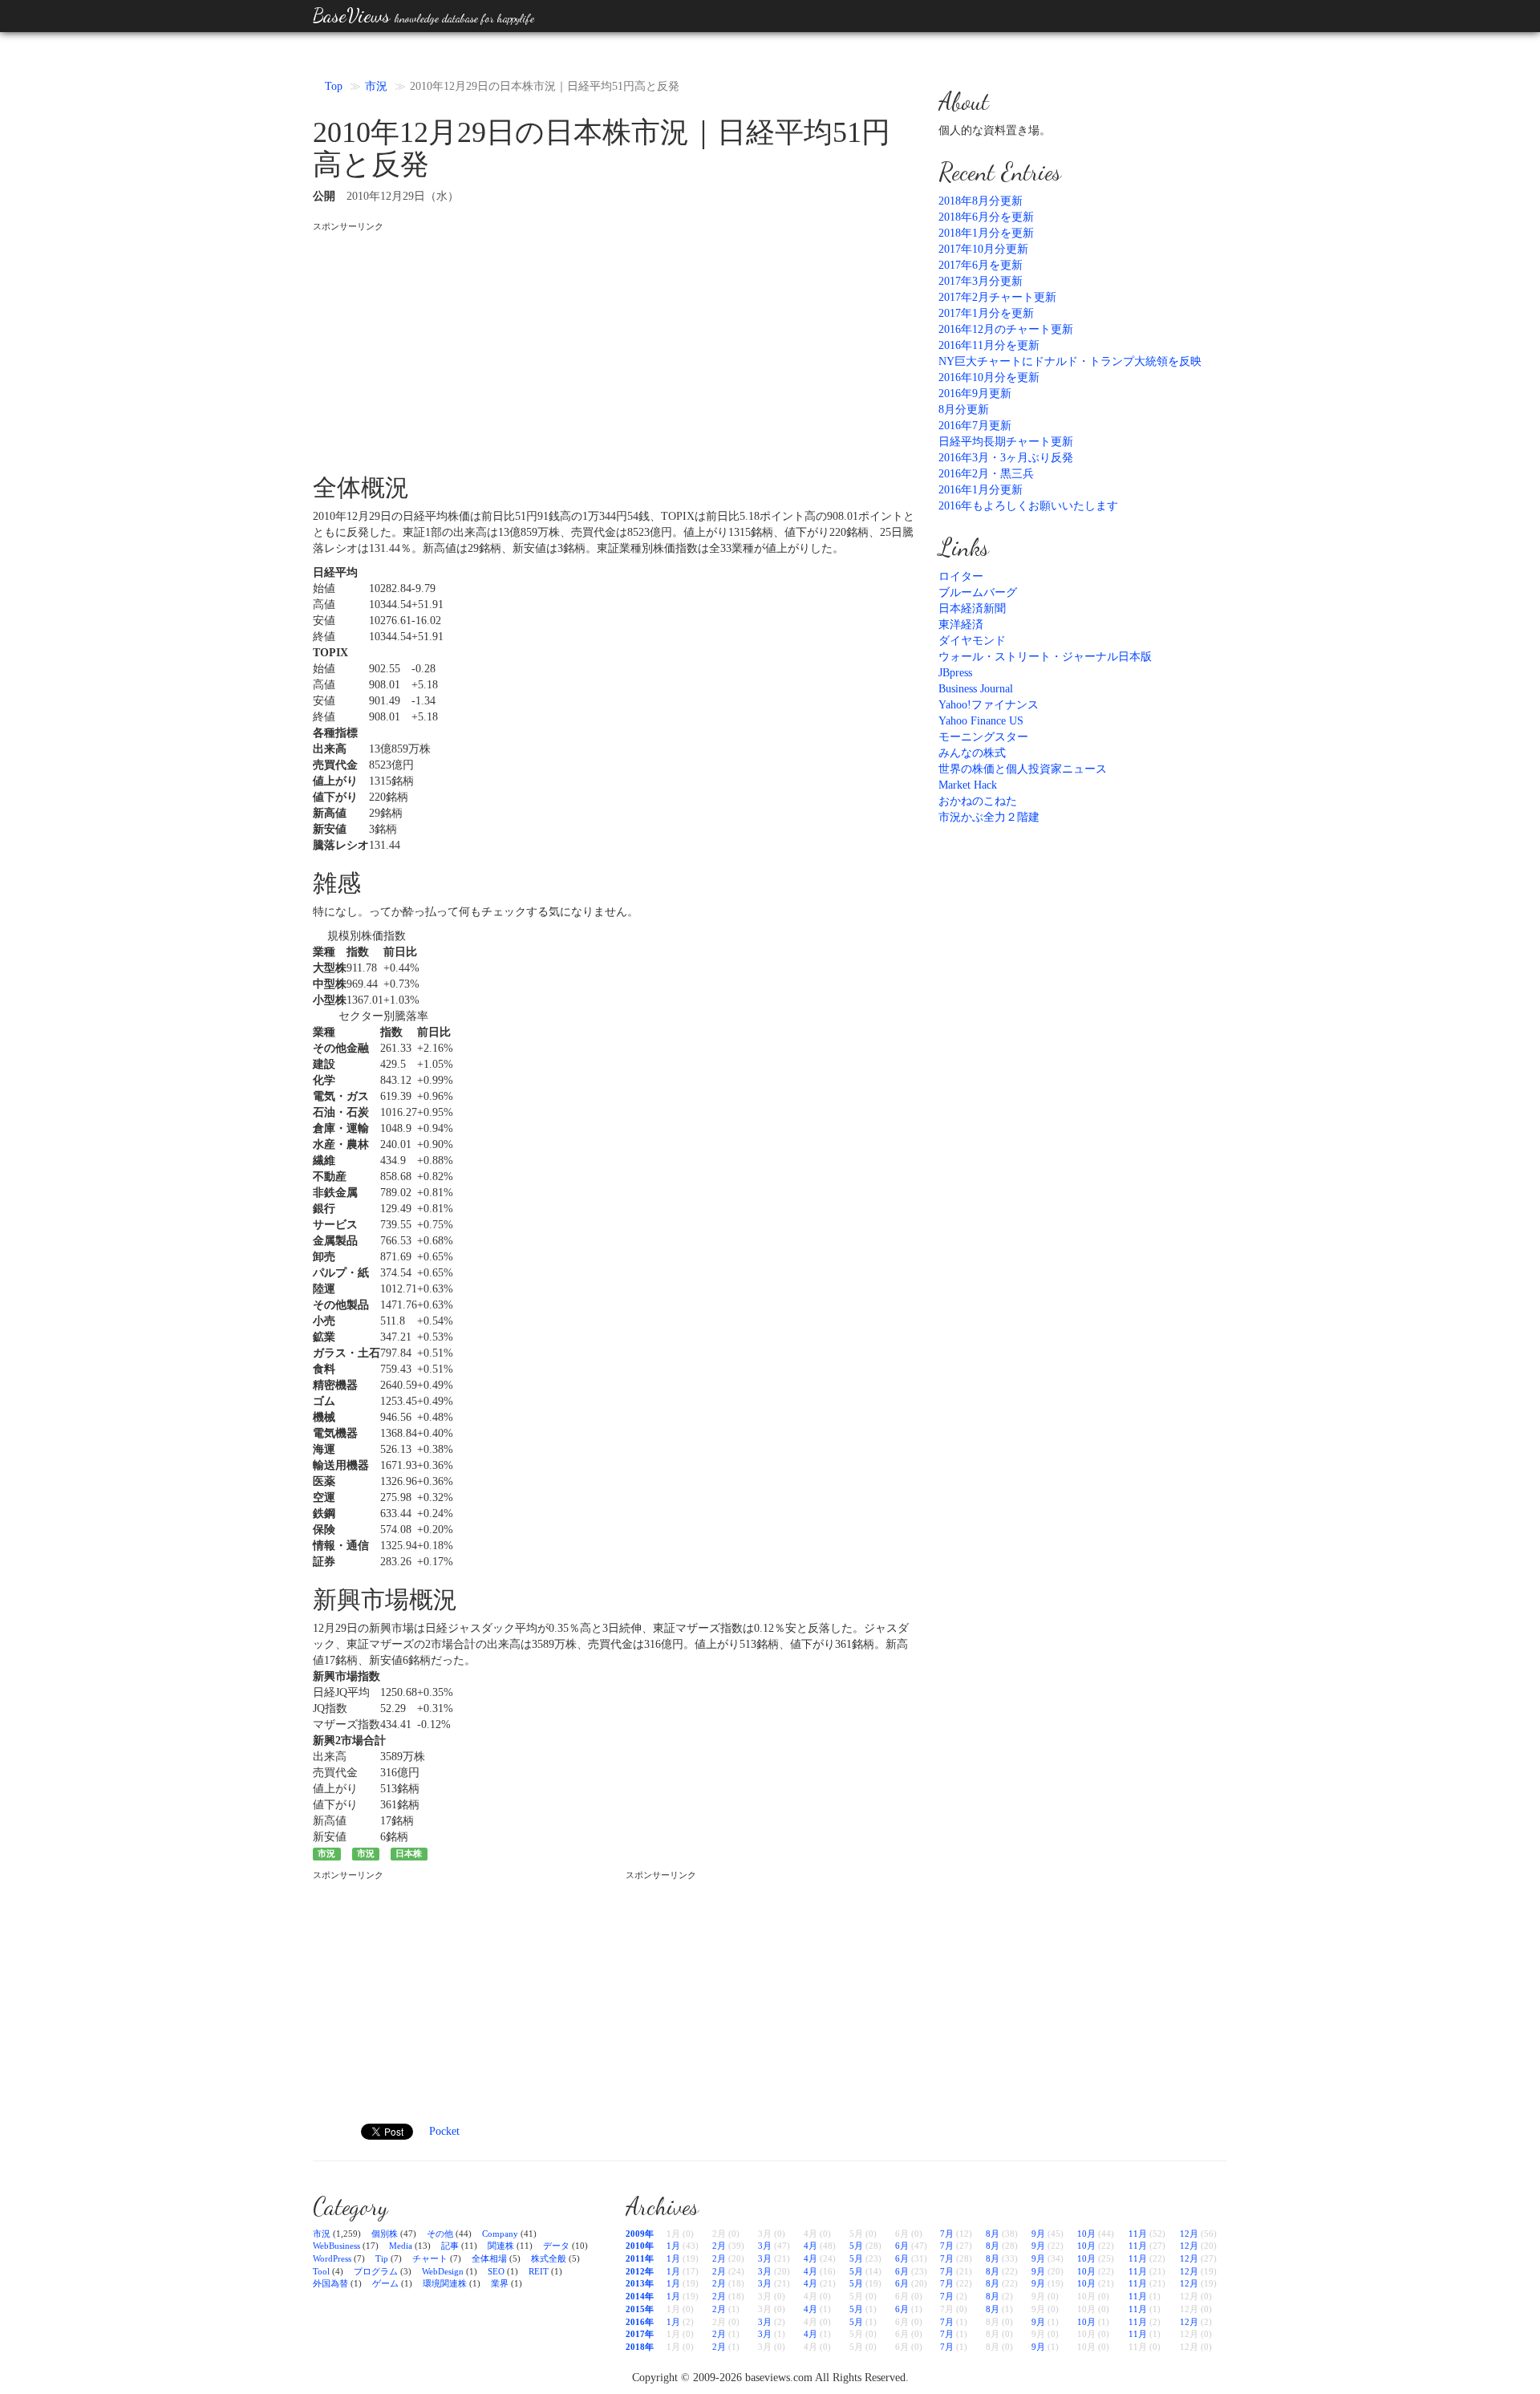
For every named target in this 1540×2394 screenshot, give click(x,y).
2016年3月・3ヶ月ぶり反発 (1006, 458)
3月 (765, 2246)
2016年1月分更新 (981, 490)
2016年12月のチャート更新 (1006, 329)
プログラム (376, 2271)
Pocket (444, 2131)
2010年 (640, 2246)
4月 (811, 2246)
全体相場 (489, 2258)
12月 (1189, 2234)
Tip (382, 2258)
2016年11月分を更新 (989, 345)
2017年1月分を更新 (986, 313)
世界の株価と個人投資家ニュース (1023, 769)
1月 (673, 2246)
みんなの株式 (972, 753)
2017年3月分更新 (981, 281)
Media (401, 2246)
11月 (1138, 2234)
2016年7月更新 (975, 426)
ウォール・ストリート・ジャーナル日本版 (1045, 657)
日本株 (409, 1854)
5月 (856, 2246)
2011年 (640, 2258)
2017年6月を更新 (981, 265)
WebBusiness (336, 2246)
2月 (719, 2246)
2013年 (640, 2283)
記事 (450, 2246)
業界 (500, 2283)
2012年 (640, 2271)
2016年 (640, 2322)
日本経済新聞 (972, 609)
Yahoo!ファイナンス (989, 705)
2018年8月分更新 (981, 201)
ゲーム (385, 2283)
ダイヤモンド (972, 641)
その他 (440, 2234)
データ (556, 2246)
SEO (496, 2271)
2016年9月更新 (975, 394)
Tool (321, 2271)
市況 (376, 86)
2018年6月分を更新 (986, 217)
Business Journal (976, 689)
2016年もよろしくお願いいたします (1028, 506)
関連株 (501, 2246)
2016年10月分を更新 (989, 377)
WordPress (332, 2258)
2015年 (640, 2309)
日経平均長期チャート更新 (1006, 442)
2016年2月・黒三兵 (986, 474)
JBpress (955, 673)
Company (500, 2234)
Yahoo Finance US (981, 721)
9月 (1038, 2234)
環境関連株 (445, 2283)
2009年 (640, 2234)
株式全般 (549, 2258)
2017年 (640, 2334)
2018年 (640, 2347)
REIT (539, 2271)
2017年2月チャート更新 (997, 297)
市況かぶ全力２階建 (989, 817)
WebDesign (443, 2271)
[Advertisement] (614, 346)
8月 (993, 2234)
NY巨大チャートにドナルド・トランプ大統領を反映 (1070, 361)
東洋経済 (961, 625)
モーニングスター (983, 737)
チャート (430, 2258)
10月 (1086, 2234)
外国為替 (330, 2283)
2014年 (640, 2296)
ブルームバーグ (978, 592)
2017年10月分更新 (983, 249)
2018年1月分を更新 (986, 233)
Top (334, 86)
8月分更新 (964, 410)
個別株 (385, 2234)
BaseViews (423, 16)
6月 (902, 2246)
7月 (947, 2234)
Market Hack (968, 785)
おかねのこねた (978, 801)
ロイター (961, 576)
